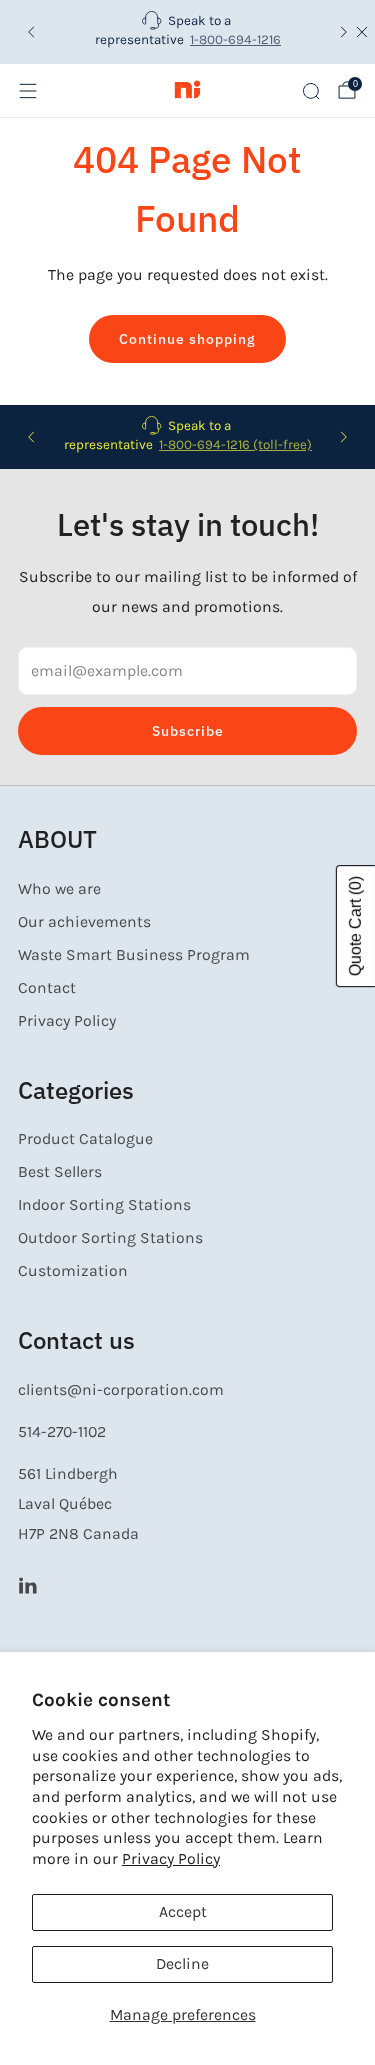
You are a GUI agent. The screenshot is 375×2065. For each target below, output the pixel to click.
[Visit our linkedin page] (27, 1585)
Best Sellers (60, 1172)
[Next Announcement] (344, 32)
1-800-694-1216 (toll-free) (235, 444)
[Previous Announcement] (31, 32)
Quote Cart (355, 926)
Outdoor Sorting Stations (110, 1238)
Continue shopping (187, 339)
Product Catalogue (85, 1139)
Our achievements (84, 922)
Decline (182, 1964)
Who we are (59, 889)
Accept (183, 1912)
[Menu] (28, 91)
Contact (47, 988)
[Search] (311, 91)
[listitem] (188, 32)
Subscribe (188, 731)
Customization (73, 1271)
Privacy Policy (171, 1859)
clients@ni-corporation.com (121, 1390)
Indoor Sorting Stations (104, 1205)
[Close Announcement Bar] (362, 32)
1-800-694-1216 (235, 39)
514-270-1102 (62, 1432)
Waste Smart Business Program (134, 955)
